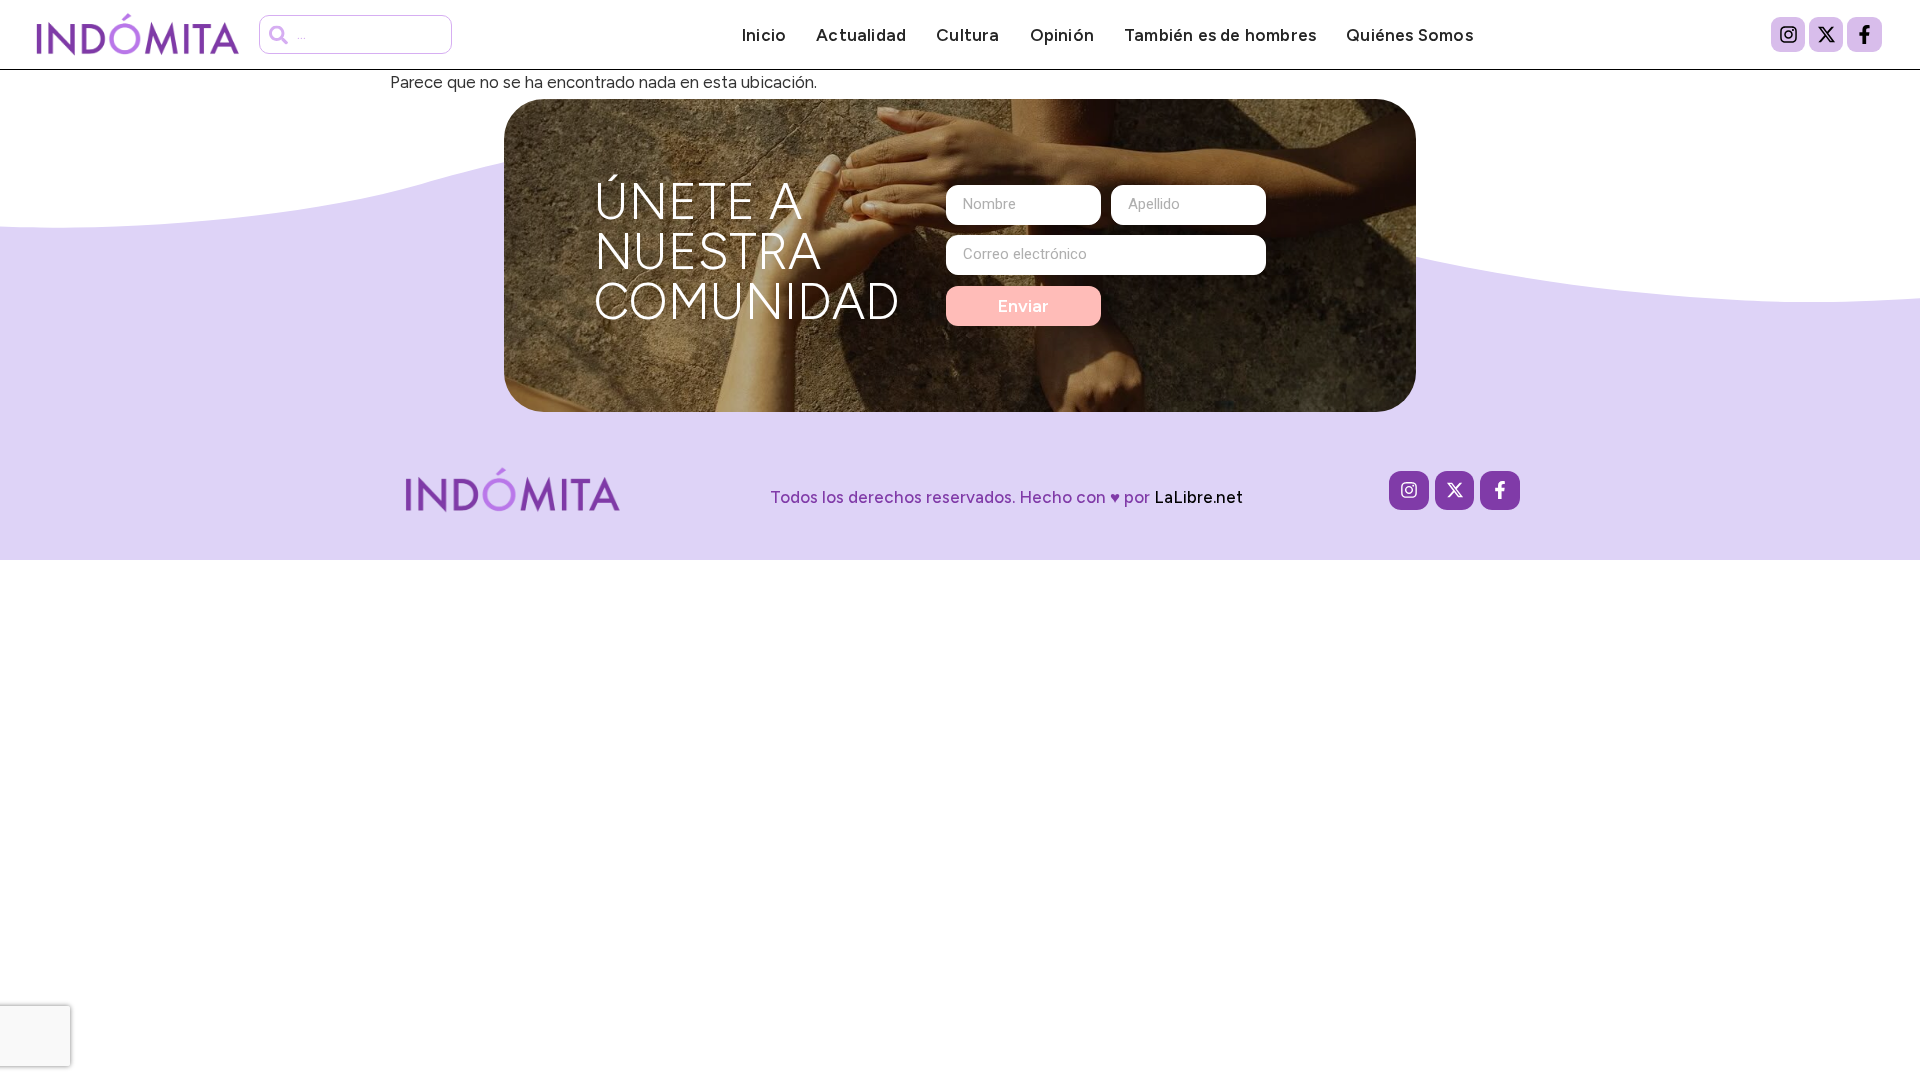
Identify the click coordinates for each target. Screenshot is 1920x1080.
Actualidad (861, 35)
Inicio (764, 35)
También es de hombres (1220, 35)
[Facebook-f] (1864, 34)
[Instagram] (1788, 34)
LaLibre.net (1198, 497)
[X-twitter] (1826, 34)
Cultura (967, 35)
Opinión (1062, 35)
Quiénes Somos (1409, 35)
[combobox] (355, 34)
